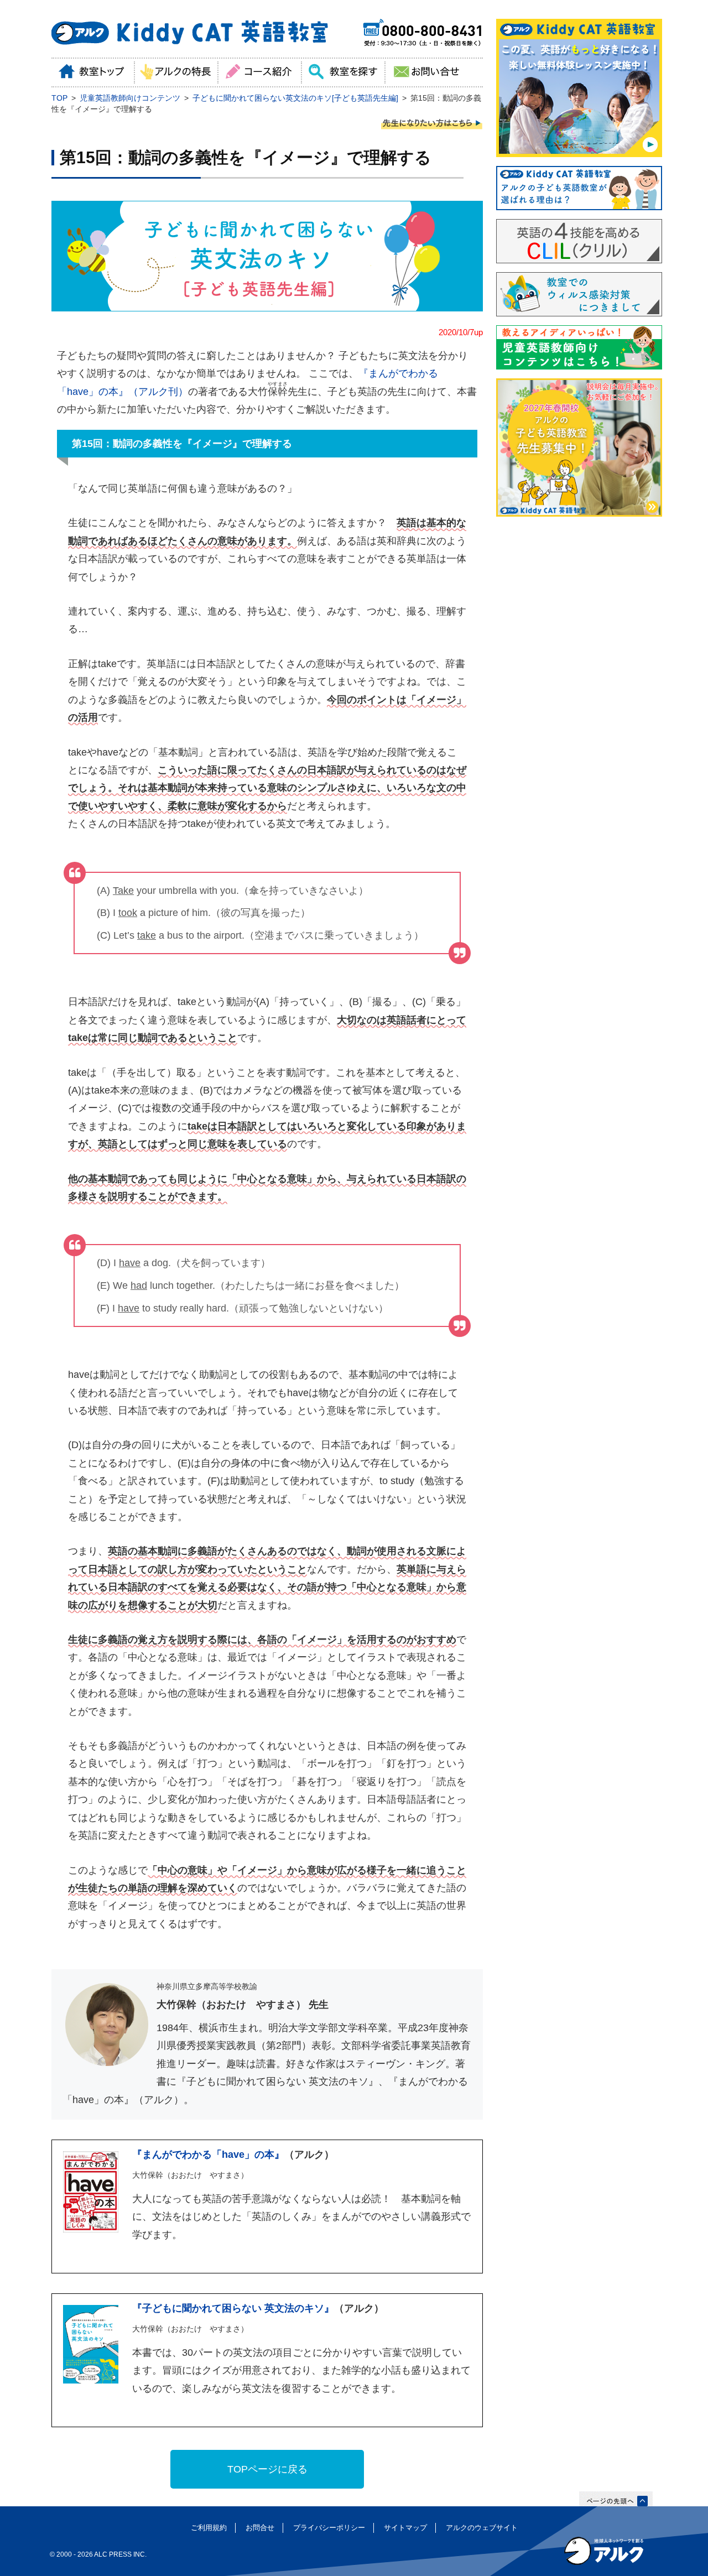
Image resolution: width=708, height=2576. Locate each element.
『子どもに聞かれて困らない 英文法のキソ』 (233, 2308)
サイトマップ (405, 2528)
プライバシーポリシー (329, 2528)
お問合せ (260, 2528)
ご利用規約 (209, 2528)
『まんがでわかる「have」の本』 (208, 2155)
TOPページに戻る (267, 2469)
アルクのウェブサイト (482, 2528)
